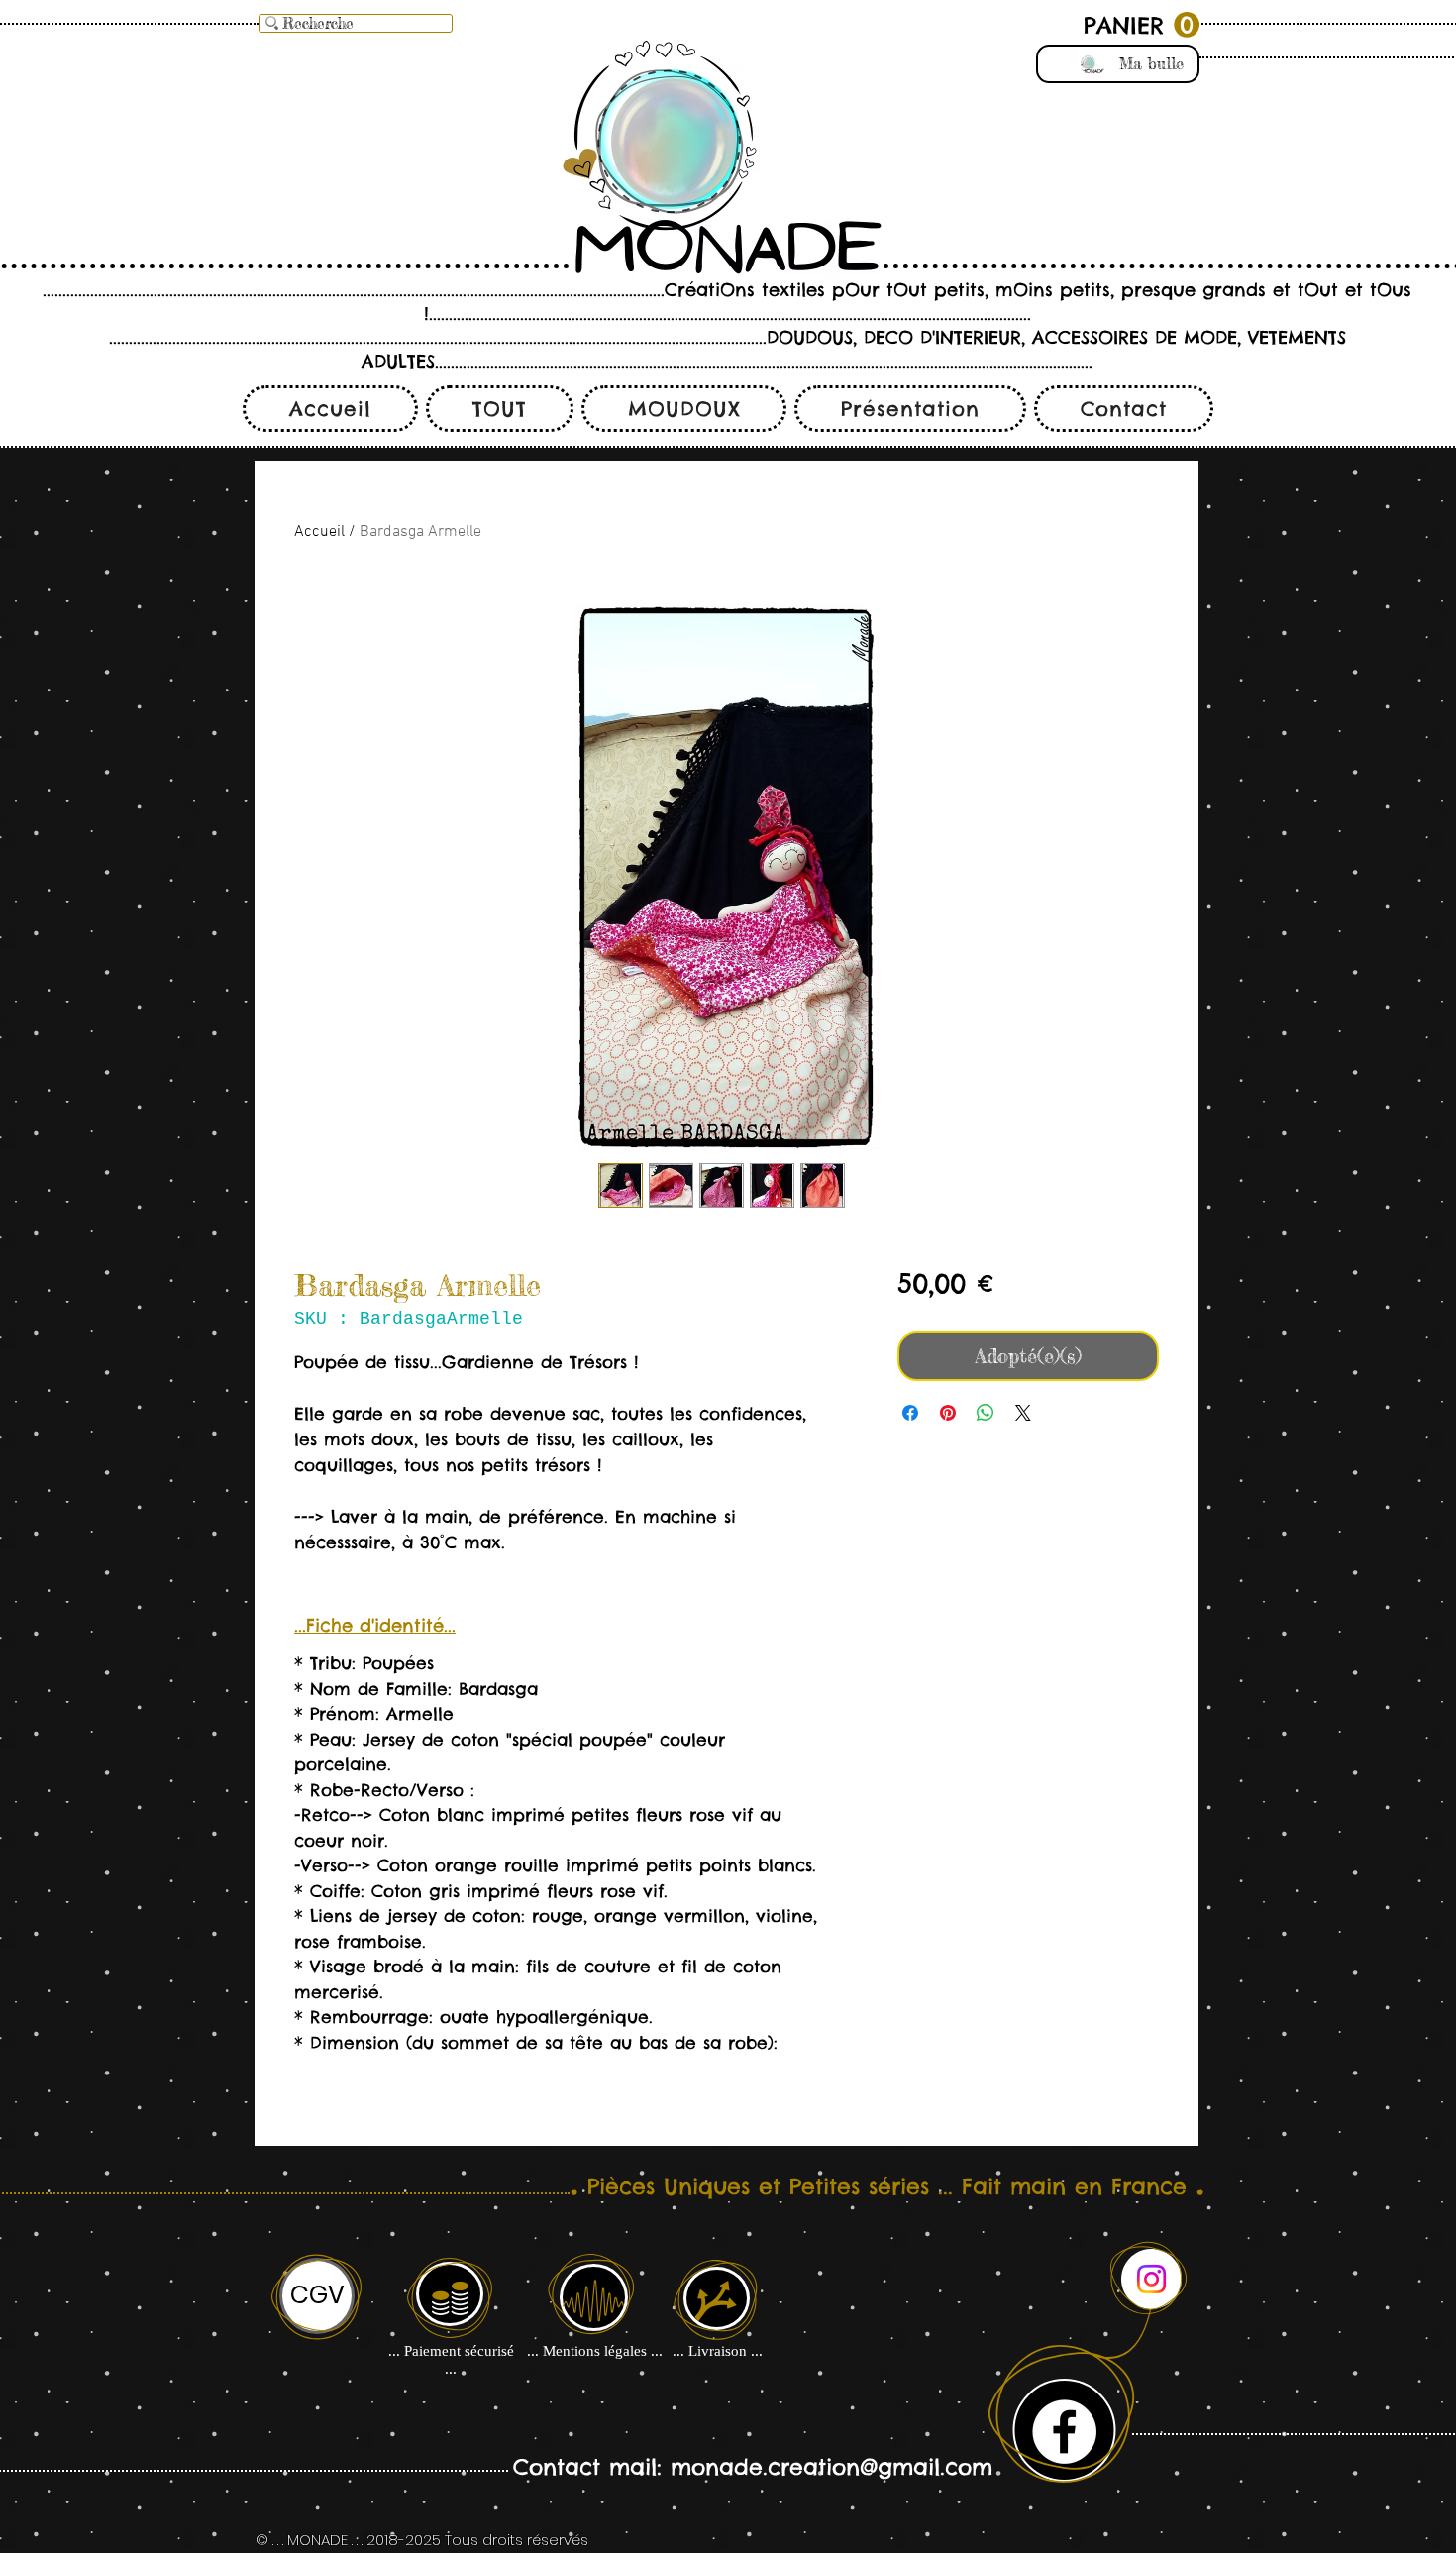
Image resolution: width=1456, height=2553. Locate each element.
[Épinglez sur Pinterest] (948, 1413)
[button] (1142, 25)
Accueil (319, 532)
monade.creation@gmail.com (832, 2467)
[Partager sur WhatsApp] (986, 1413)
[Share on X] (1023, 1413)
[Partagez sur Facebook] (910, 1413)
